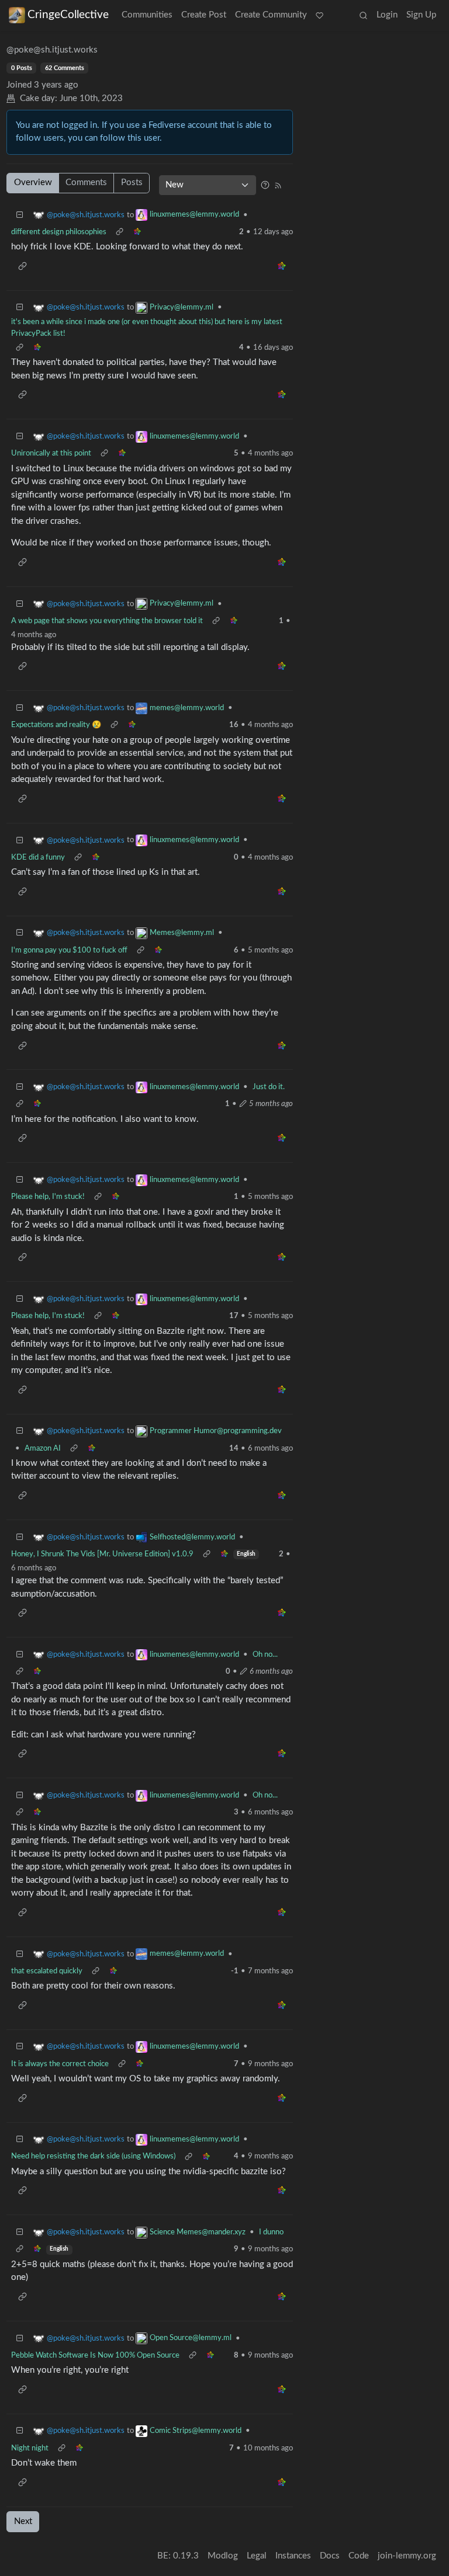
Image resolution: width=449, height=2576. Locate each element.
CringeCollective (68, 15)
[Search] (363, 16)
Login (387, 15)
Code (359, 2556)
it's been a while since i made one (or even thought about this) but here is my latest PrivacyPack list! (147, 328)
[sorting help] (265, 185)
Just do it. (269, 1087)
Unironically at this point (51, 453)
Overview (33, 182)
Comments (86, 182)
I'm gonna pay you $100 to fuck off (69, 950)
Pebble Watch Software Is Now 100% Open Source (95, 2355)
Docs (330, 2556)
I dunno (271, 2232)
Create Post (204, 15)
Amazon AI (43, 1448)
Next (23, 2521)
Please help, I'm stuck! (48, 1197)
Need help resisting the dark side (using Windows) (93, 2156)
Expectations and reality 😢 (56, 725)
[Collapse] (20, 215)
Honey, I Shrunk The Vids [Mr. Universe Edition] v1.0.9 (102, 1554)
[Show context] (119, 232)
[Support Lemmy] (320, 16)
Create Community (271, 15)
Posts (132, 182)
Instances (293, 2556)
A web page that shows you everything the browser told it (107, 621)
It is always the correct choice (60, 2064)
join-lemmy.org (407, 2556)
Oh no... (265, 1654)
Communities (147, 15)
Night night (30, 2448)
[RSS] (278, 185)
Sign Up (421, 15)
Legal (257, 2556)
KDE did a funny (38, 857)
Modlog (223, 2556)
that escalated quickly (47, 1971)
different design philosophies (59, 232)
